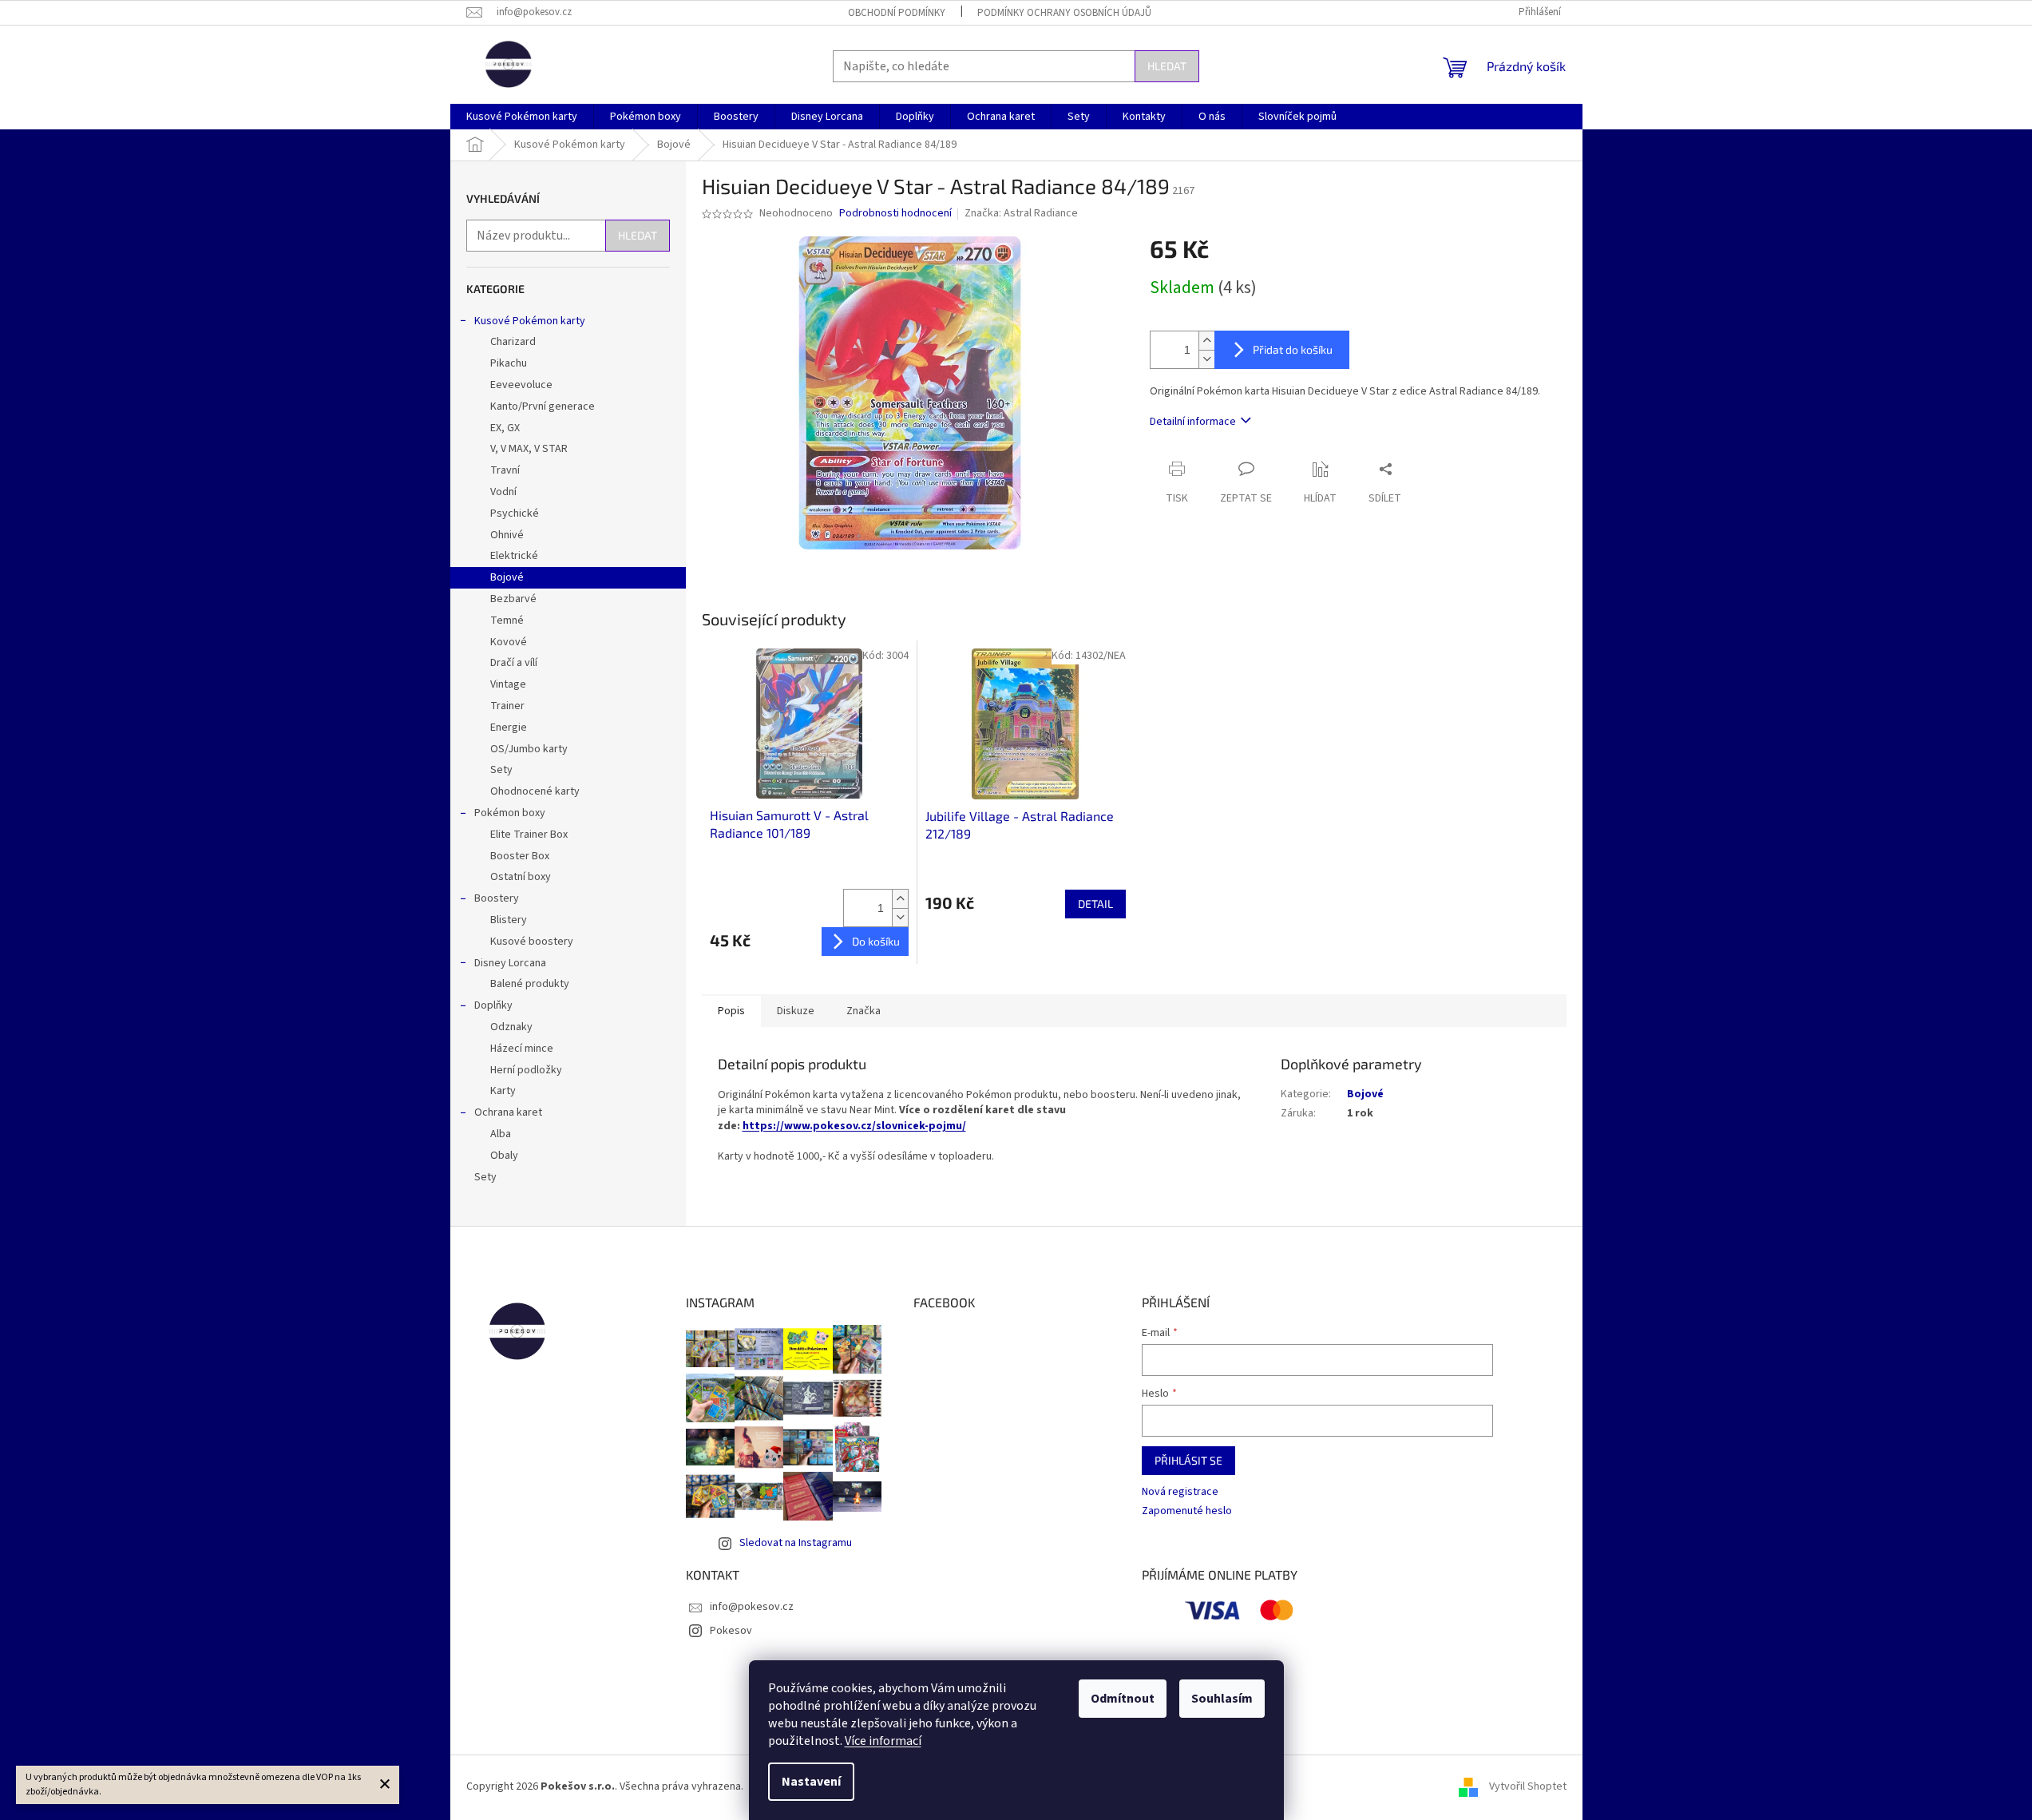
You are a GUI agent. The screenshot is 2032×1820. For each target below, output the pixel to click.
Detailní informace (1193, 422)
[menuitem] (522, 117)
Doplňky (493, 1005)
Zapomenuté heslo (1187, 1511)
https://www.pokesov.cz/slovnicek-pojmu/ (854, 1126)
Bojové (507, 577)
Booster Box (520, 856)
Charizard (513, 342)
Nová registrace (1180, 1492)
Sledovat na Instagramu (796, 1543)
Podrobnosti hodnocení (895, 214)
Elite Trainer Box (529, 835)
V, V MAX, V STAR (529, 449)
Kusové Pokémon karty (530, 321)
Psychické (515, 513)
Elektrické (514, 556)
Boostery (497, 898)
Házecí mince (522, 1049)
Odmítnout (1123, 1699)
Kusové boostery (532, 942)
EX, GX (505, 428)
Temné (507, 621)
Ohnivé (507, 535)
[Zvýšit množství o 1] (1206, 341)
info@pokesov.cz (752, 1607)
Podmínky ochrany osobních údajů (1064, 13)
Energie (509, 728)
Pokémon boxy (510, 813)
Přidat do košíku (1293, 349)
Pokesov (731, 1631)
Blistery (509, 920)
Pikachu (509, 363)
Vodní (503, 492)
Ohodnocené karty (535, 791)
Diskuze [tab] (796, 1011)
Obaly (504, 1156)
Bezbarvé (513, 599)
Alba (501, 1134)
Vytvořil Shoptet (1528, 1787)
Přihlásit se (1188, 1460)
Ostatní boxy (521, 877)
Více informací (883, 1741)
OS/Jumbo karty (529, 749)
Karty (503, 1091)
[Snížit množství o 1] (1206, 359)
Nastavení (811, 1782)
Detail (1095, 904)
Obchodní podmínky (897, 13)
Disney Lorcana (510, 963)
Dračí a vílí (514, 663)
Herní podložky (526, 1070)
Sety (501, 770)
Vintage (508, 684)
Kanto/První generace (543, 406)
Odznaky (511, 1027)
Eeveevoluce (521, 385)
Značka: (1021, 213)
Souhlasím (1222, 1699)
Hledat (1167, 66)
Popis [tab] (731, 1011)
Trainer (507, 706)
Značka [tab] (864, 1011)
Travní (505, 470)
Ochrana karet (508, 1112)
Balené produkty (530, 984)
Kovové (509, 642)
